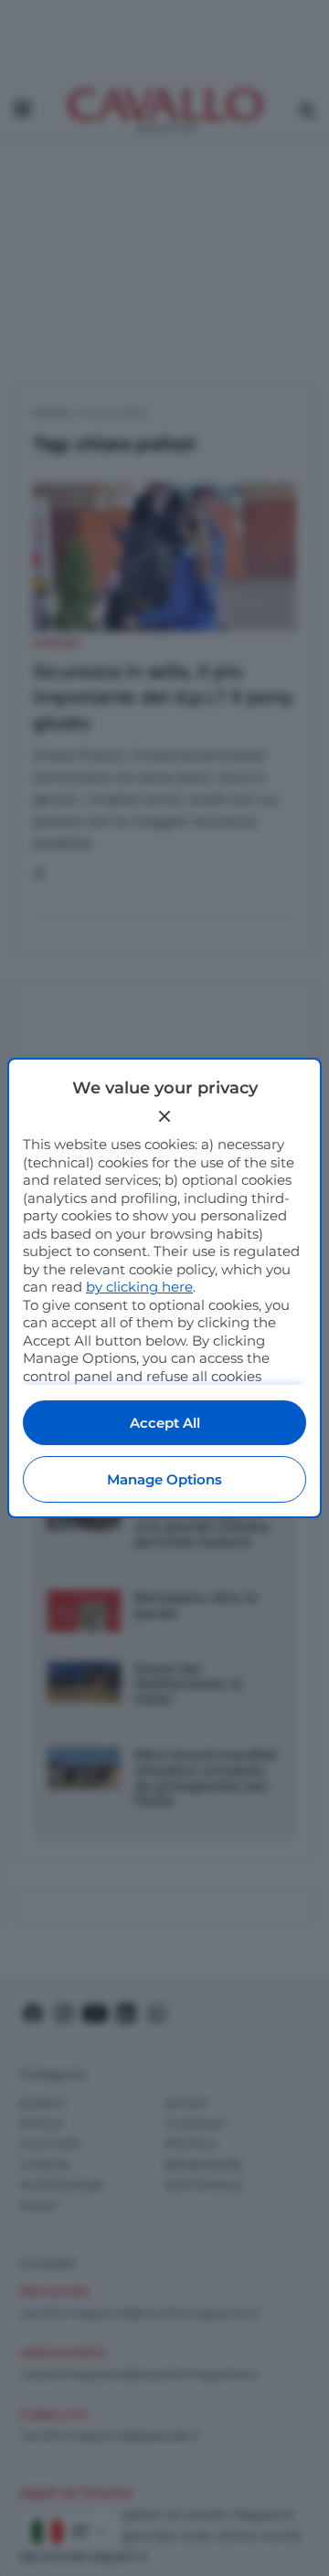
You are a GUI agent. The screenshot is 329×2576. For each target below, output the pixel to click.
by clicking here (139, 1287)
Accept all (165, 1423)
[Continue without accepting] (164, 1116)
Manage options (164, 1479)
